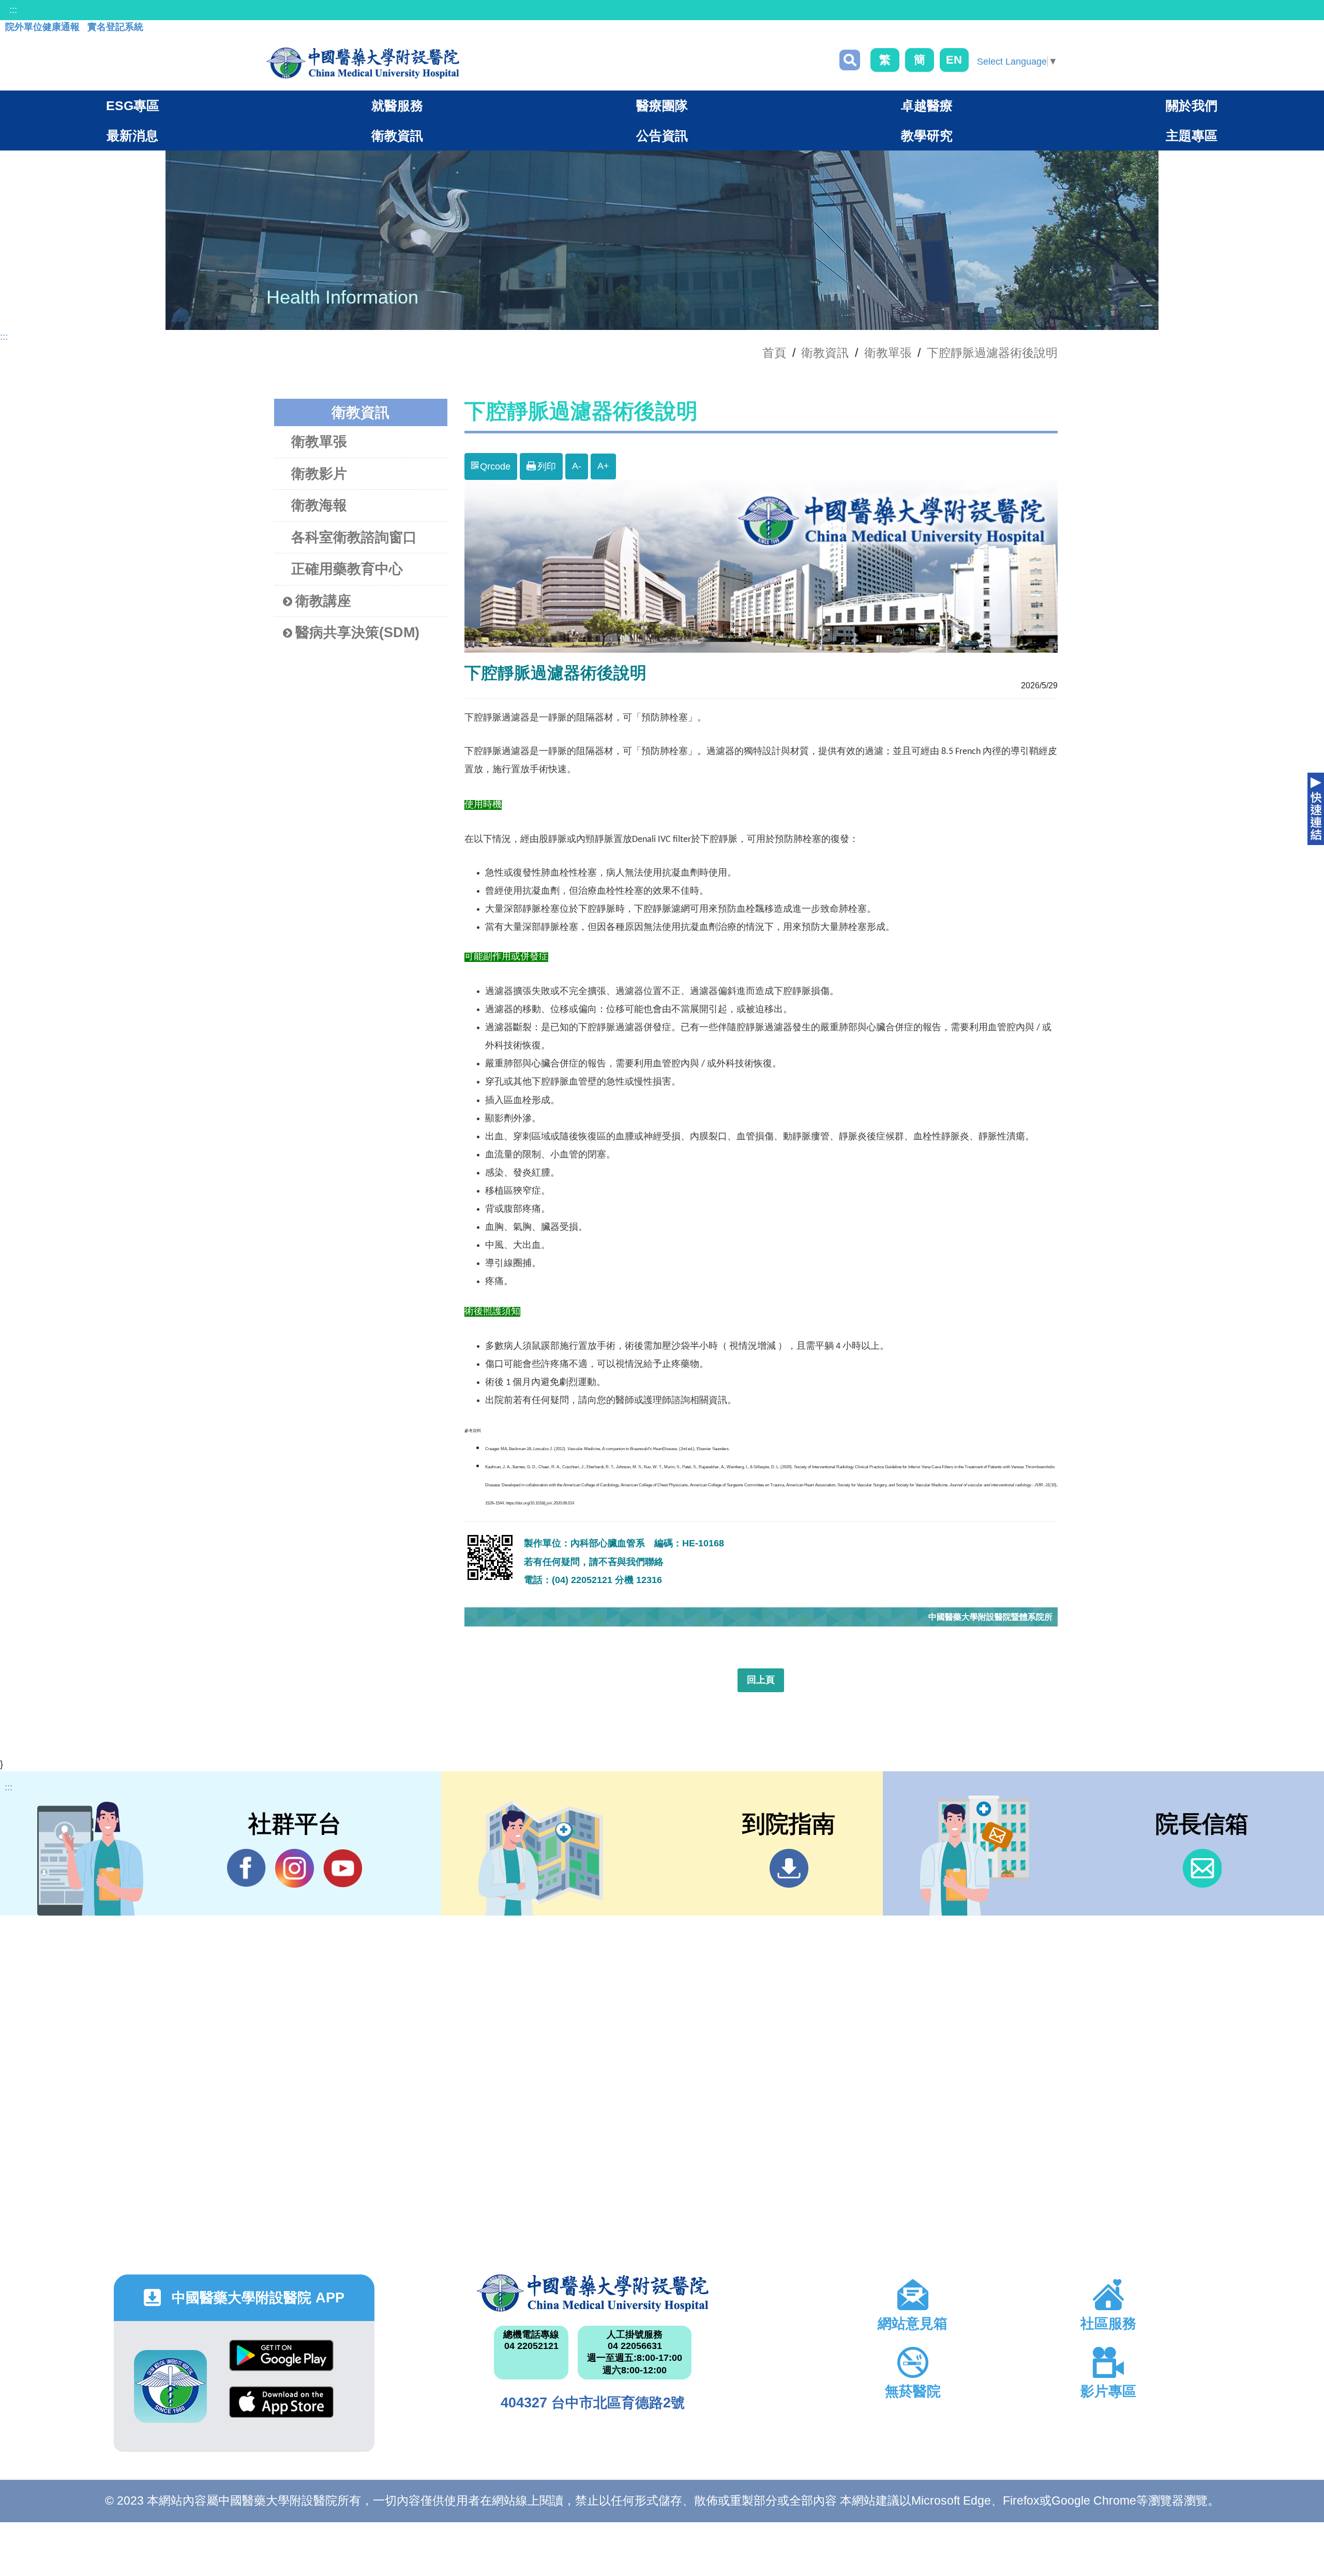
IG (295, 1868)
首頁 (774, 353)
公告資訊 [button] (662, 135)
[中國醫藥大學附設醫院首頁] (363, 63)
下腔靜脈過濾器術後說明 (992, 353)
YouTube (343, 1868)
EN (954, 60)
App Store (281, 2410)
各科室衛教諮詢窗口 (354, 537)
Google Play (281, 2363)
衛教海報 (319, 505)
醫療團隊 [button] (662, 106)
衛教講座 (323, 601)
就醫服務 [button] (397, 106)
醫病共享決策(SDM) (357, 632)
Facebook (246, 1868)
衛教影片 (319, 474)
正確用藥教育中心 (347, 569)
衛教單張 (888, 353)
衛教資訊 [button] (397, 135)
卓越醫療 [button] (927, 106)
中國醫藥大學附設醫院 (593, 2293)
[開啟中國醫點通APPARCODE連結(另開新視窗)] (170, 2386)
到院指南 (789, 1868)
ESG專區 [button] (133, 106)
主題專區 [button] (1192, 135)
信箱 (1202, 1868)
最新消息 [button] (132, 135)
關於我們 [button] (1192, 106)
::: (13, 10)
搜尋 (850, 60)
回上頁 (761, 1680)
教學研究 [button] (927, 135)
